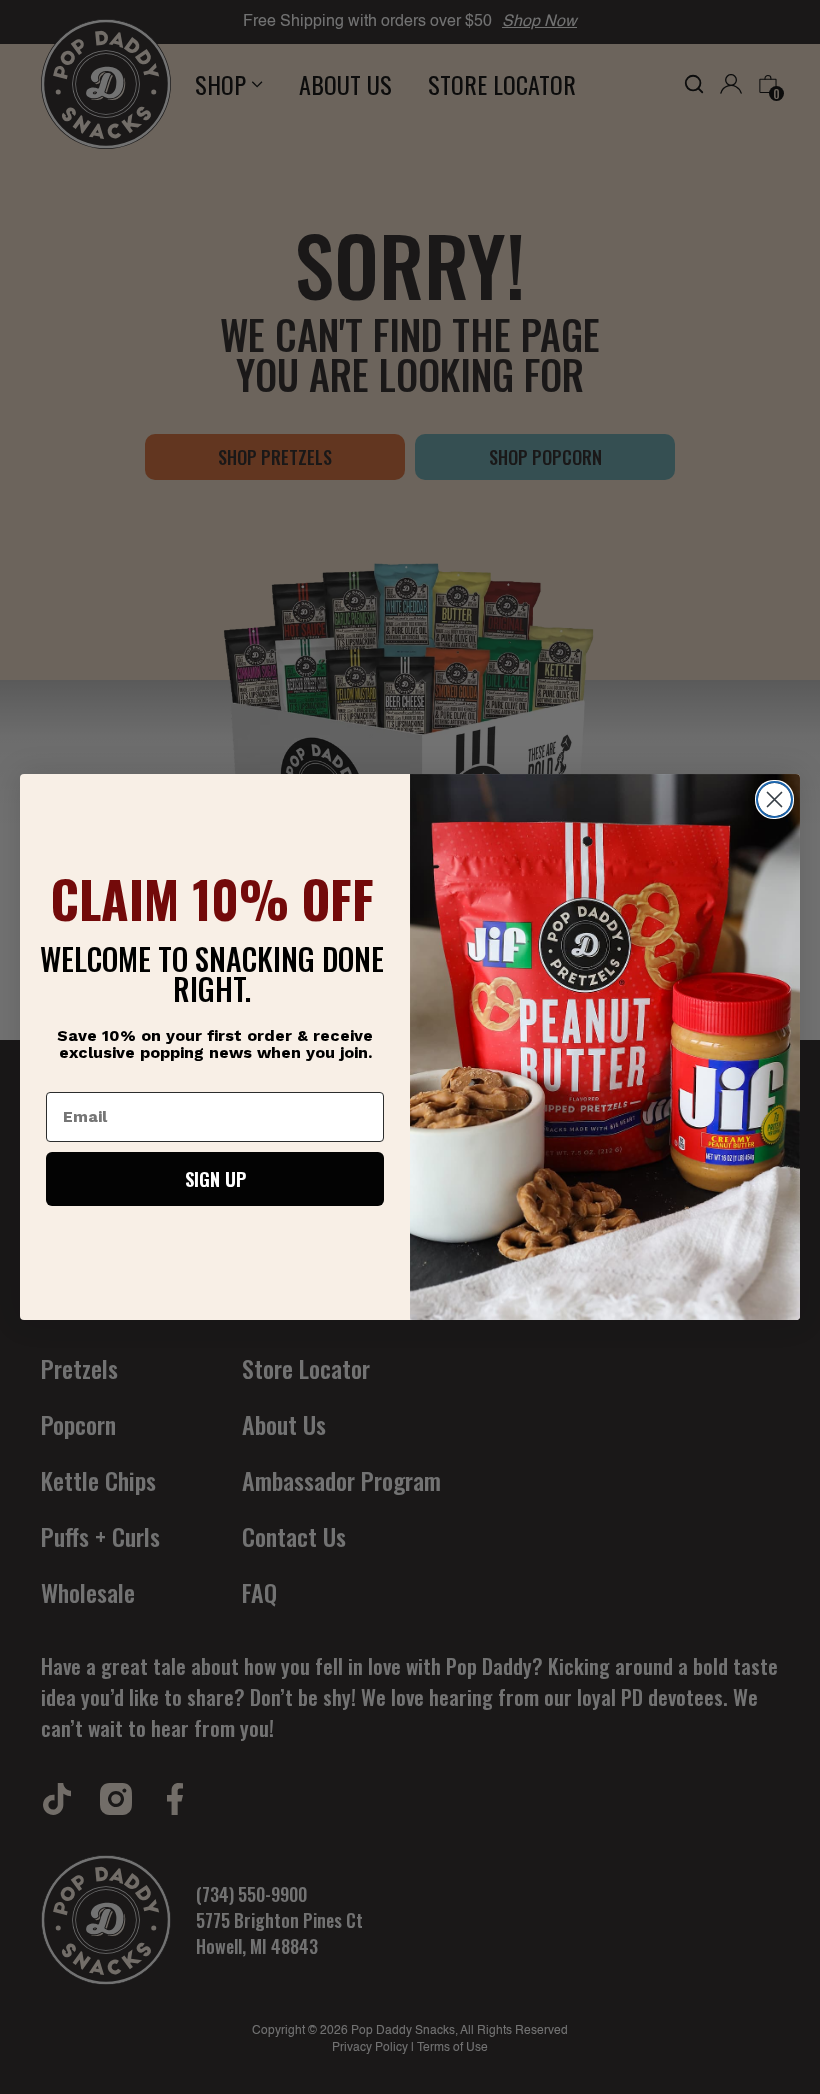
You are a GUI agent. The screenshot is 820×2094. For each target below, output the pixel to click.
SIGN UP (215, 1179)
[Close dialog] (774, 799)
